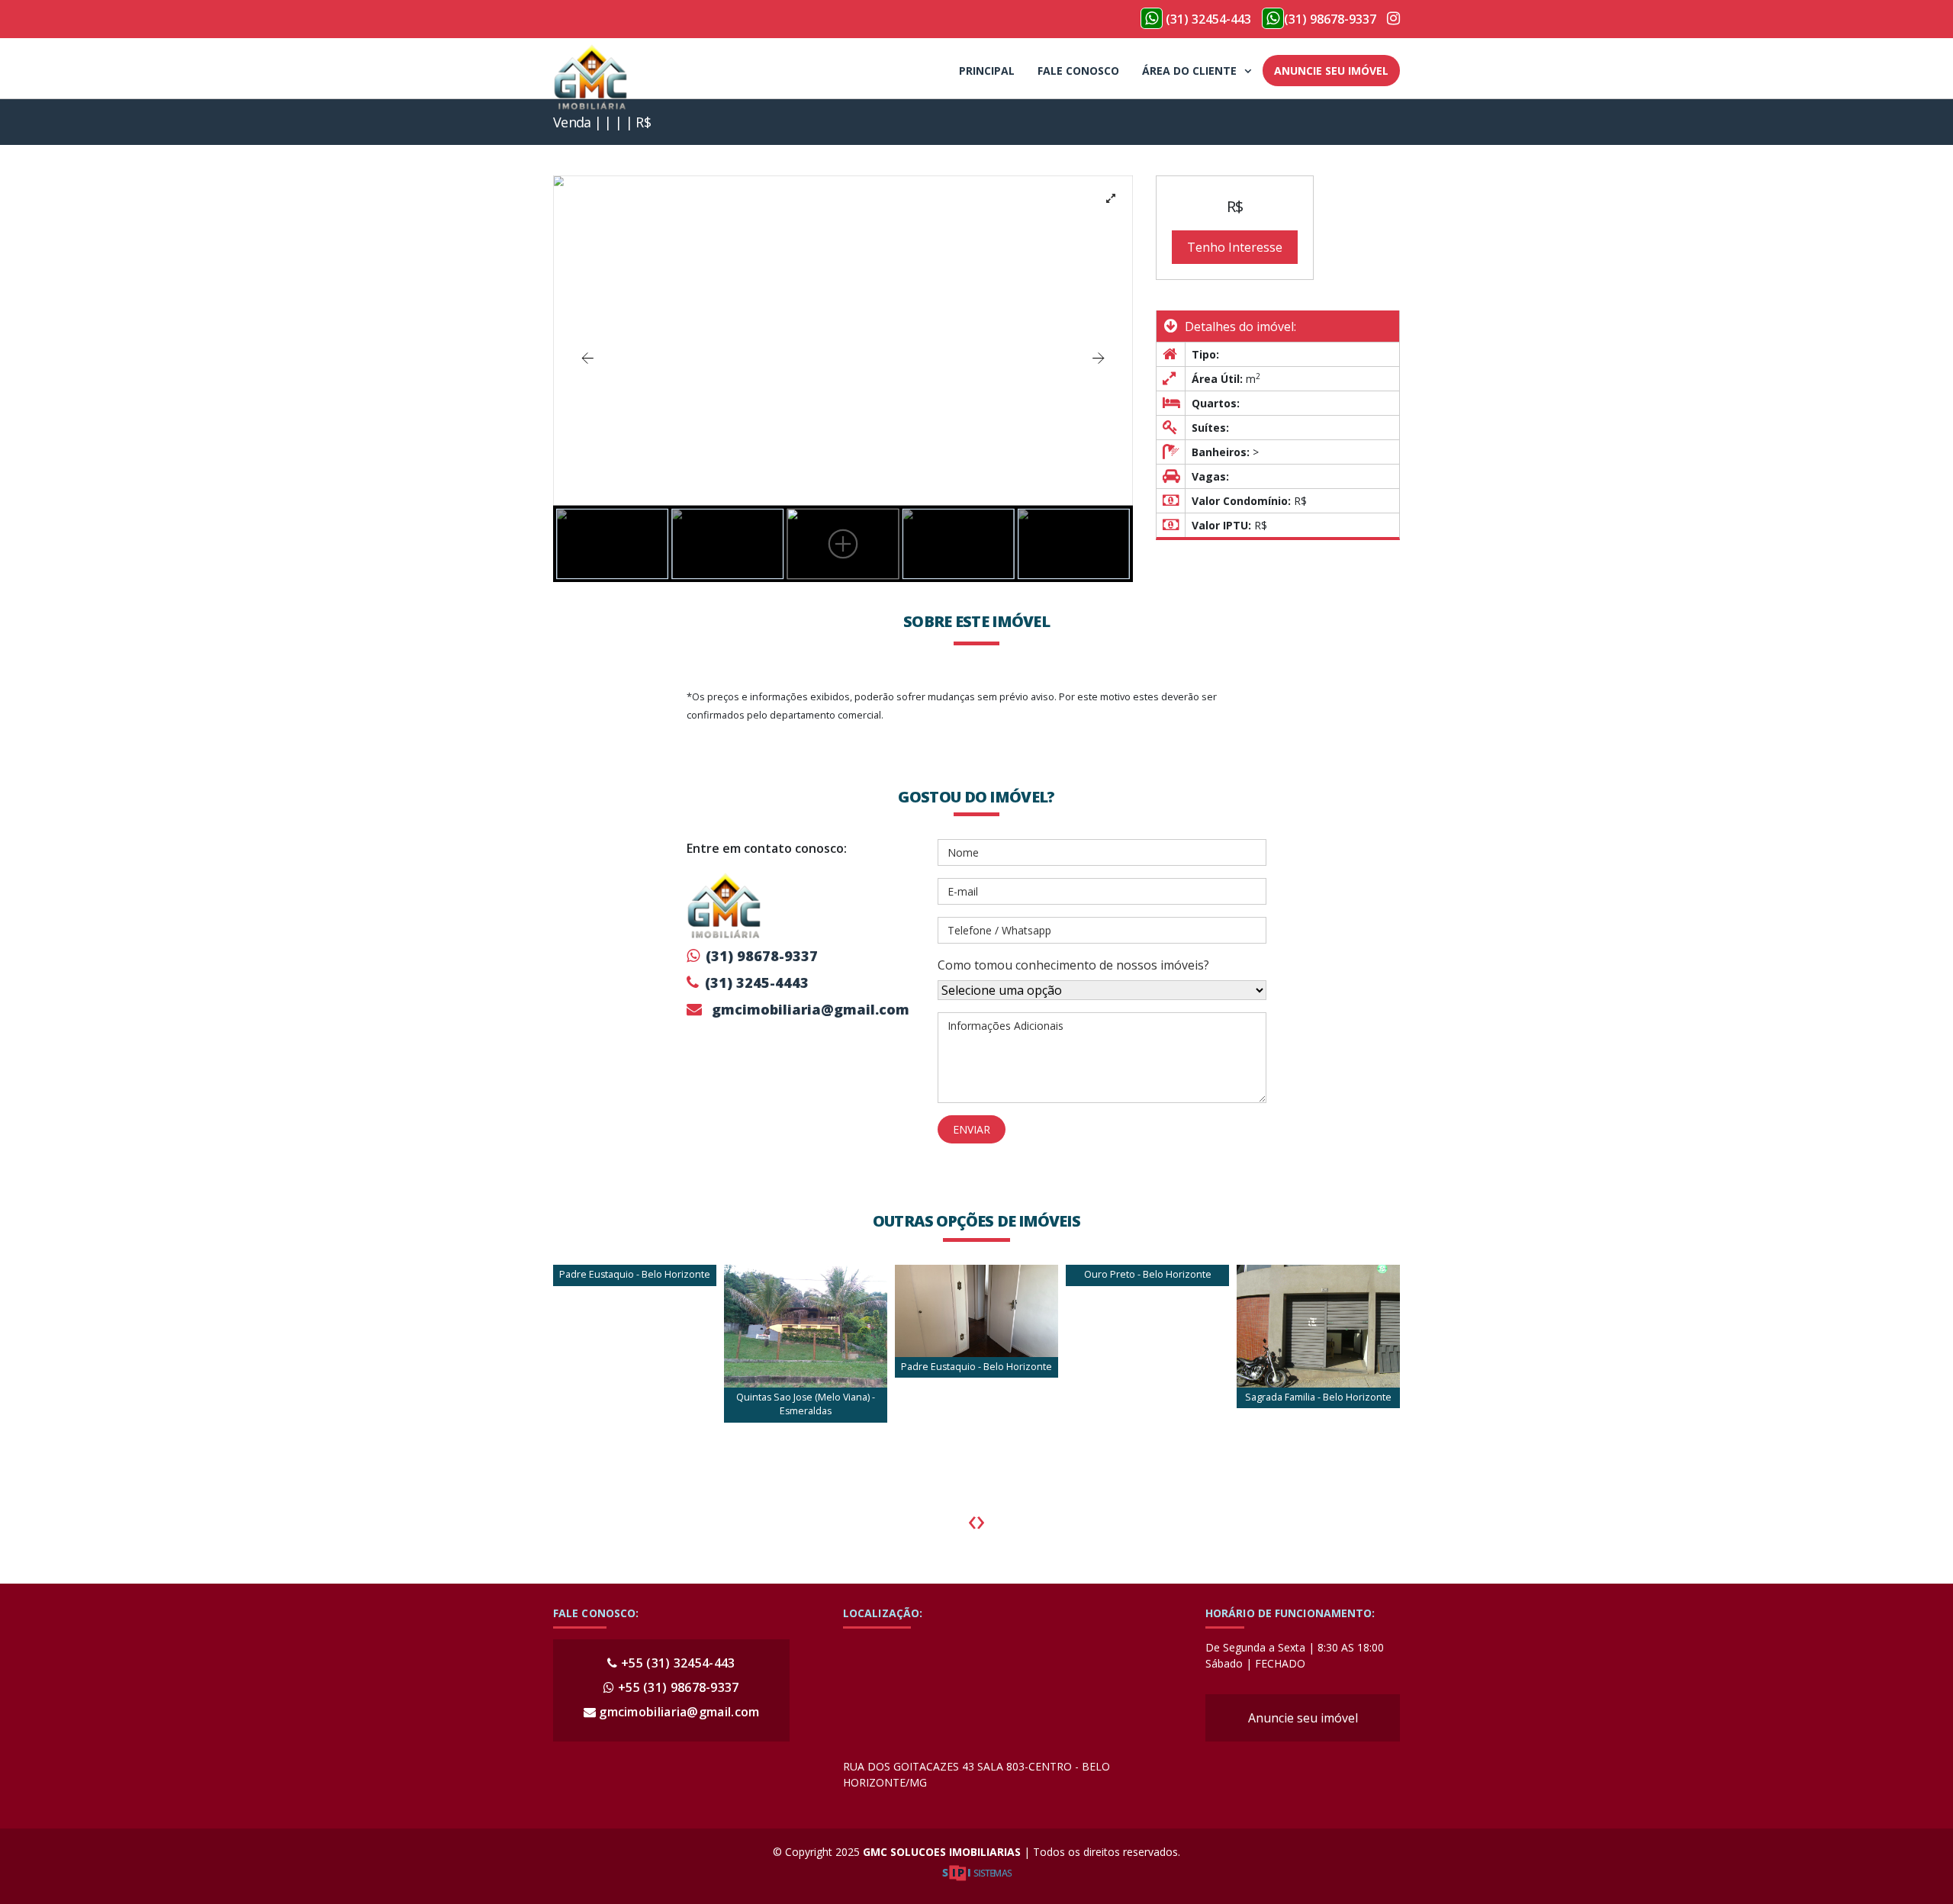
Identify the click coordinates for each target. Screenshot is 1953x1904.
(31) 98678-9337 (1330, 19)
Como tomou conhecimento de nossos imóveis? (1073, 965)
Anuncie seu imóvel (1303, 1718)
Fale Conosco (1078, 71)
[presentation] (972, 1520)
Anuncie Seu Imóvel (1331, 71)
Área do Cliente (1189, 71)
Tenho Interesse (1235, 247)
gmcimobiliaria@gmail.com (809, 1009)
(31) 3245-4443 (757, 983)
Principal (987, 71)
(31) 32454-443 (1207, 19)
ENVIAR (972, 1129)
